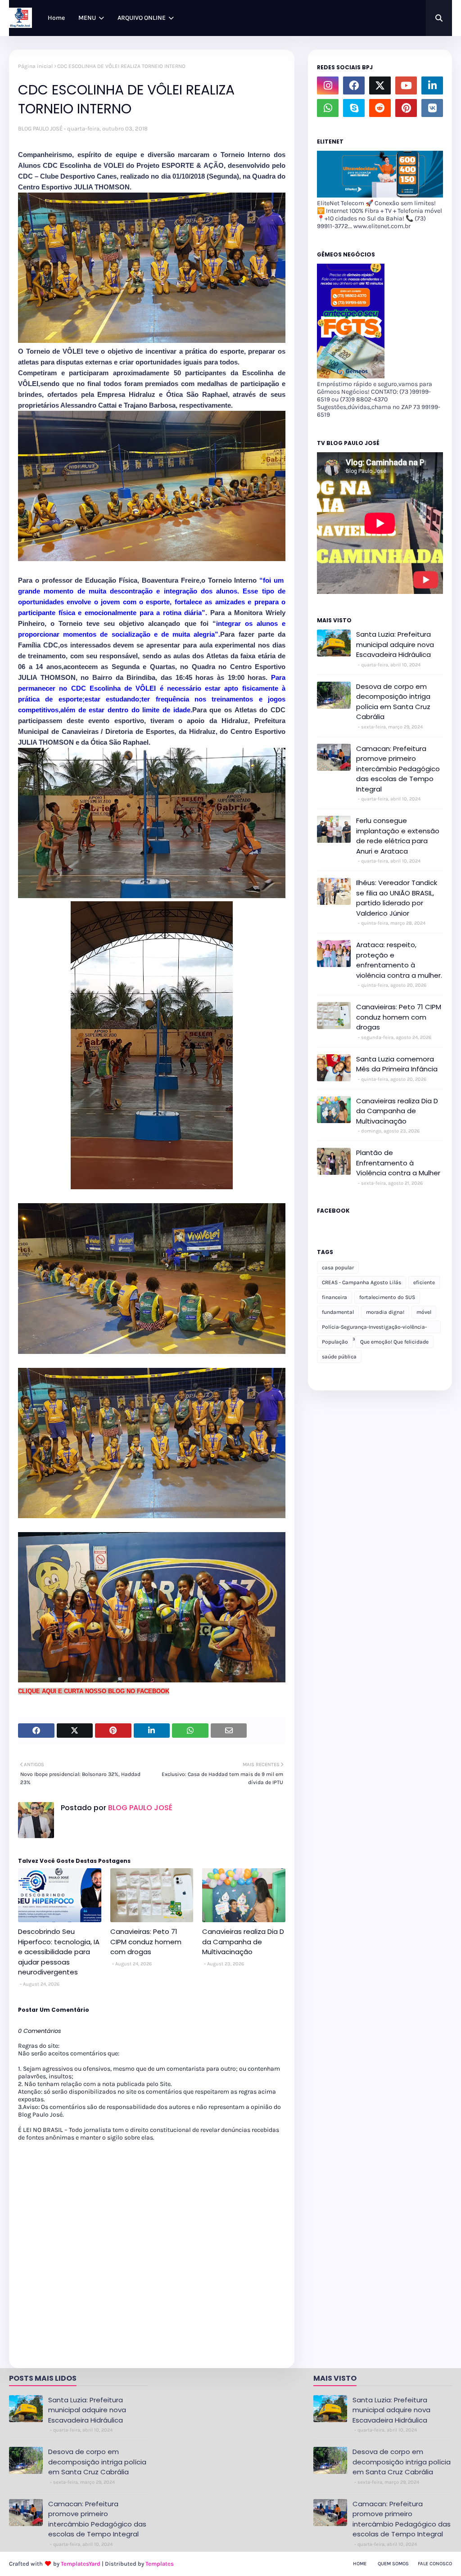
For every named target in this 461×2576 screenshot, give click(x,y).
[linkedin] (432, 85)
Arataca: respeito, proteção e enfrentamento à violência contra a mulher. (399, 960)
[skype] (354, 108)
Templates (160, 2564)
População (335, 1342)
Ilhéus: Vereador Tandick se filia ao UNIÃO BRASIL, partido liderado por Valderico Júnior (397, 898)
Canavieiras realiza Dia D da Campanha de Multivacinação (243, 1942)
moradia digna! (385, 1312)
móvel (424, 1312)
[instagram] (328, 85)
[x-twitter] (380, 85)
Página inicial (35, 66)
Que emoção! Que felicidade (394, 1342)
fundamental (338, 1312)
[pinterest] (406, 108)
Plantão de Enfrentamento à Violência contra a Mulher (398, 1163)
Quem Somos (393, 2564)
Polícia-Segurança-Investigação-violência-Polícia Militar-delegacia (374, 1328)
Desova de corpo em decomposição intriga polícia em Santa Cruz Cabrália (393, 702)
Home (360, 2564)
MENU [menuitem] (87, 18)
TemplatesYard (81, 2564)
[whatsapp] (328, 108)
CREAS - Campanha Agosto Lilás (362, 1282)
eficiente (424, 1282)
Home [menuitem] (56, 18)
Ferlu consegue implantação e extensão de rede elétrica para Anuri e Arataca (398, 836)
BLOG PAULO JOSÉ (40, 128)
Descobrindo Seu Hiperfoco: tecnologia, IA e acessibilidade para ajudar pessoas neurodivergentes (59, 1952)
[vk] (432, 108)
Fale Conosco (435, 2564)
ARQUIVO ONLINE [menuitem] (142, 18)
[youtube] (406, 85)
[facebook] (354, 85)
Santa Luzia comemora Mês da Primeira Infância (397, 1064)
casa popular (338, 1268)
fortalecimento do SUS (387, 1297)
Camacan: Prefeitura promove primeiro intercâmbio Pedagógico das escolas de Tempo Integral (398, 769)
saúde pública (339, 1357)
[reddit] (380, 108)
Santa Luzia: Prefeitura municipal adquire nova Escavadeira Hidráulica (395, 644)
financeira (334, 1297)
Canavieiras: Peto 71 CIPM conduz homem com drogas (146, 1942)
